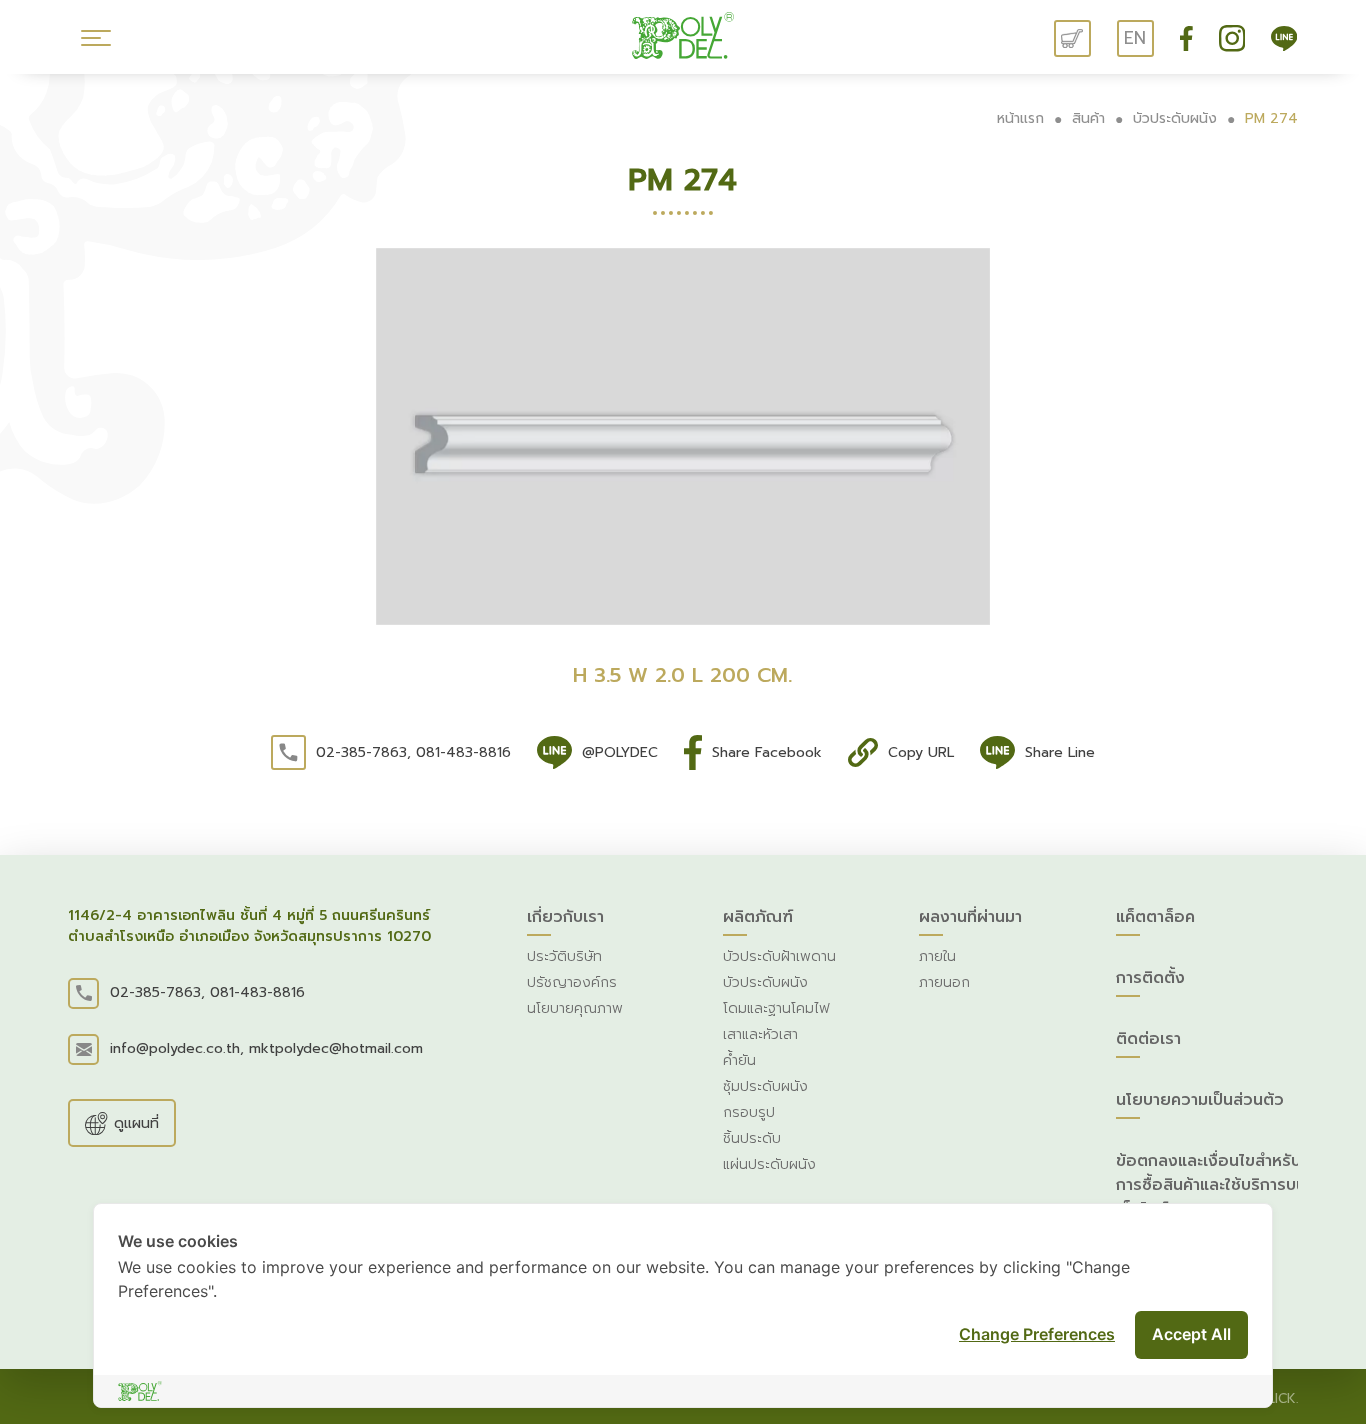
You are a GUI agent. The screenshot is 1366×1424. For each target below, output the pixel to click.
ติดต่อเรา (1148, 1039)
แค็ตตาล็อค (1155, 917)
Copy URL (921, 752)
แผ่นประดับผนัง (769, 1164)
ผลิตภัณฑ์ (758, 917)
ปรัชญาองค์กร (572, 982)
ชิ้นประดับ (752, 1138)
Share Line (1060, 752)
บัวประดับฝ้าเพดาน (779, 956)
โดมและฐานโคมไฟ (776, 1008)
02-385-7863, (363, 752)
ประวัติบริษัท (564, 956)
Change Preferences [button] (1037, 1334)
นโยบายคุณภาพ (575, 1008)
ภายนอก (944, 982)
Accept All (1191, 1334)
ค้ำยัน (739, 1060)
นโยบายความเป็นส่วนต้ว (1200, 1100)
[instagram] (1235, 38)
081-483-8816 (463, 752)
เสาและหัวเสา (760, 1034)
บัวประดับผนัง (1175, 118)
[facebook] (1189, 38)
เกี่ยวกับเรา (565, 917)
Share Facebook (767, 752)
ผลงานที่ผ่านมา (970, 917)
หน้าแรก (1020, 118)
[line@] (1284, 38)
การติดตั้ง (1150, 978)
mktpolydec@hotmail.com (336, 1048)
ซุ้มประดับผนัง (765, 1086)
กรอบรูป (749, 1112)
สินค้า (1088, 118)
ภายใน (937, 956)
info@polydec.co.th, (177, 1048)
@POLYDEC (620, 752)
